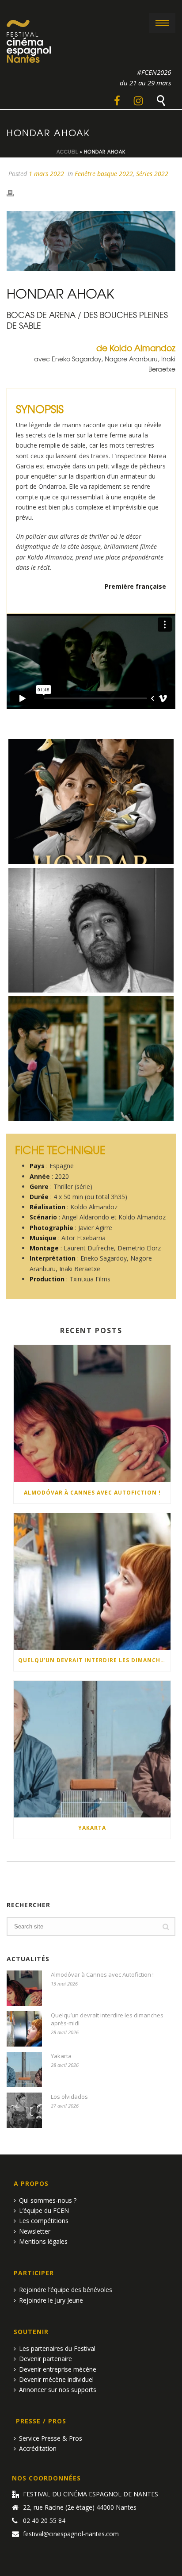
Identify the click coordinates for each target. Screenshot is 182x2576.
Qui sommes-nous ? (48, 2200)
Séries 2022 (152, 174)
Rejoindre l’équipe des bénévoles (66, 2290)
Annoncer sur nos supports (58, 2390)
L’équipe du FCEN (44, 2210)
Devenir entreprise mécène (58, 2369)
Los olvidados (69, 2097)
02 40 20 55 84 (44, 2521)
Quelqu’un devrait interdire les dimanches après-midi (94, 1660)
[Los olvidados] (24, 2110)
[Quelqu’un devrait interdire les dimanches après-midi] (92, 1581)
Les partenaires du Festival (57, 2348)
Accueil (67, 151)
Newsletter (35, 2231)
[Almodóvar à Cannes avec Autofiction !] (92, 1413)
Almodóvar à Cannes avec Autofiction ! (92, 1493)
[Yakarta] (92, 1749)
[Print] (15, 193)
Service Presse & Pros (51, 2438)
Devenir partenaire (45, 2359)
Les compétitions (44, 2221)
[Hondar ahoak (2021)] (91, 1059)
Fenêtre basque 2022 (104, 174)
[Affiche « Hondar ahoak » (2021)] (91, 802)
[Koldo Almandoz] (91, 930)
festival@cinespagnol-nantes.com (71, 2534)
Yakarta (92, 1828)
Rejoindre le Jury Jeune (51, 2300)
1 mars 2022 (46, 174)
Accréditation (38, 2448)
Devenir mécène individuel (56, 2379)
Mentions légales (43, 2241)
